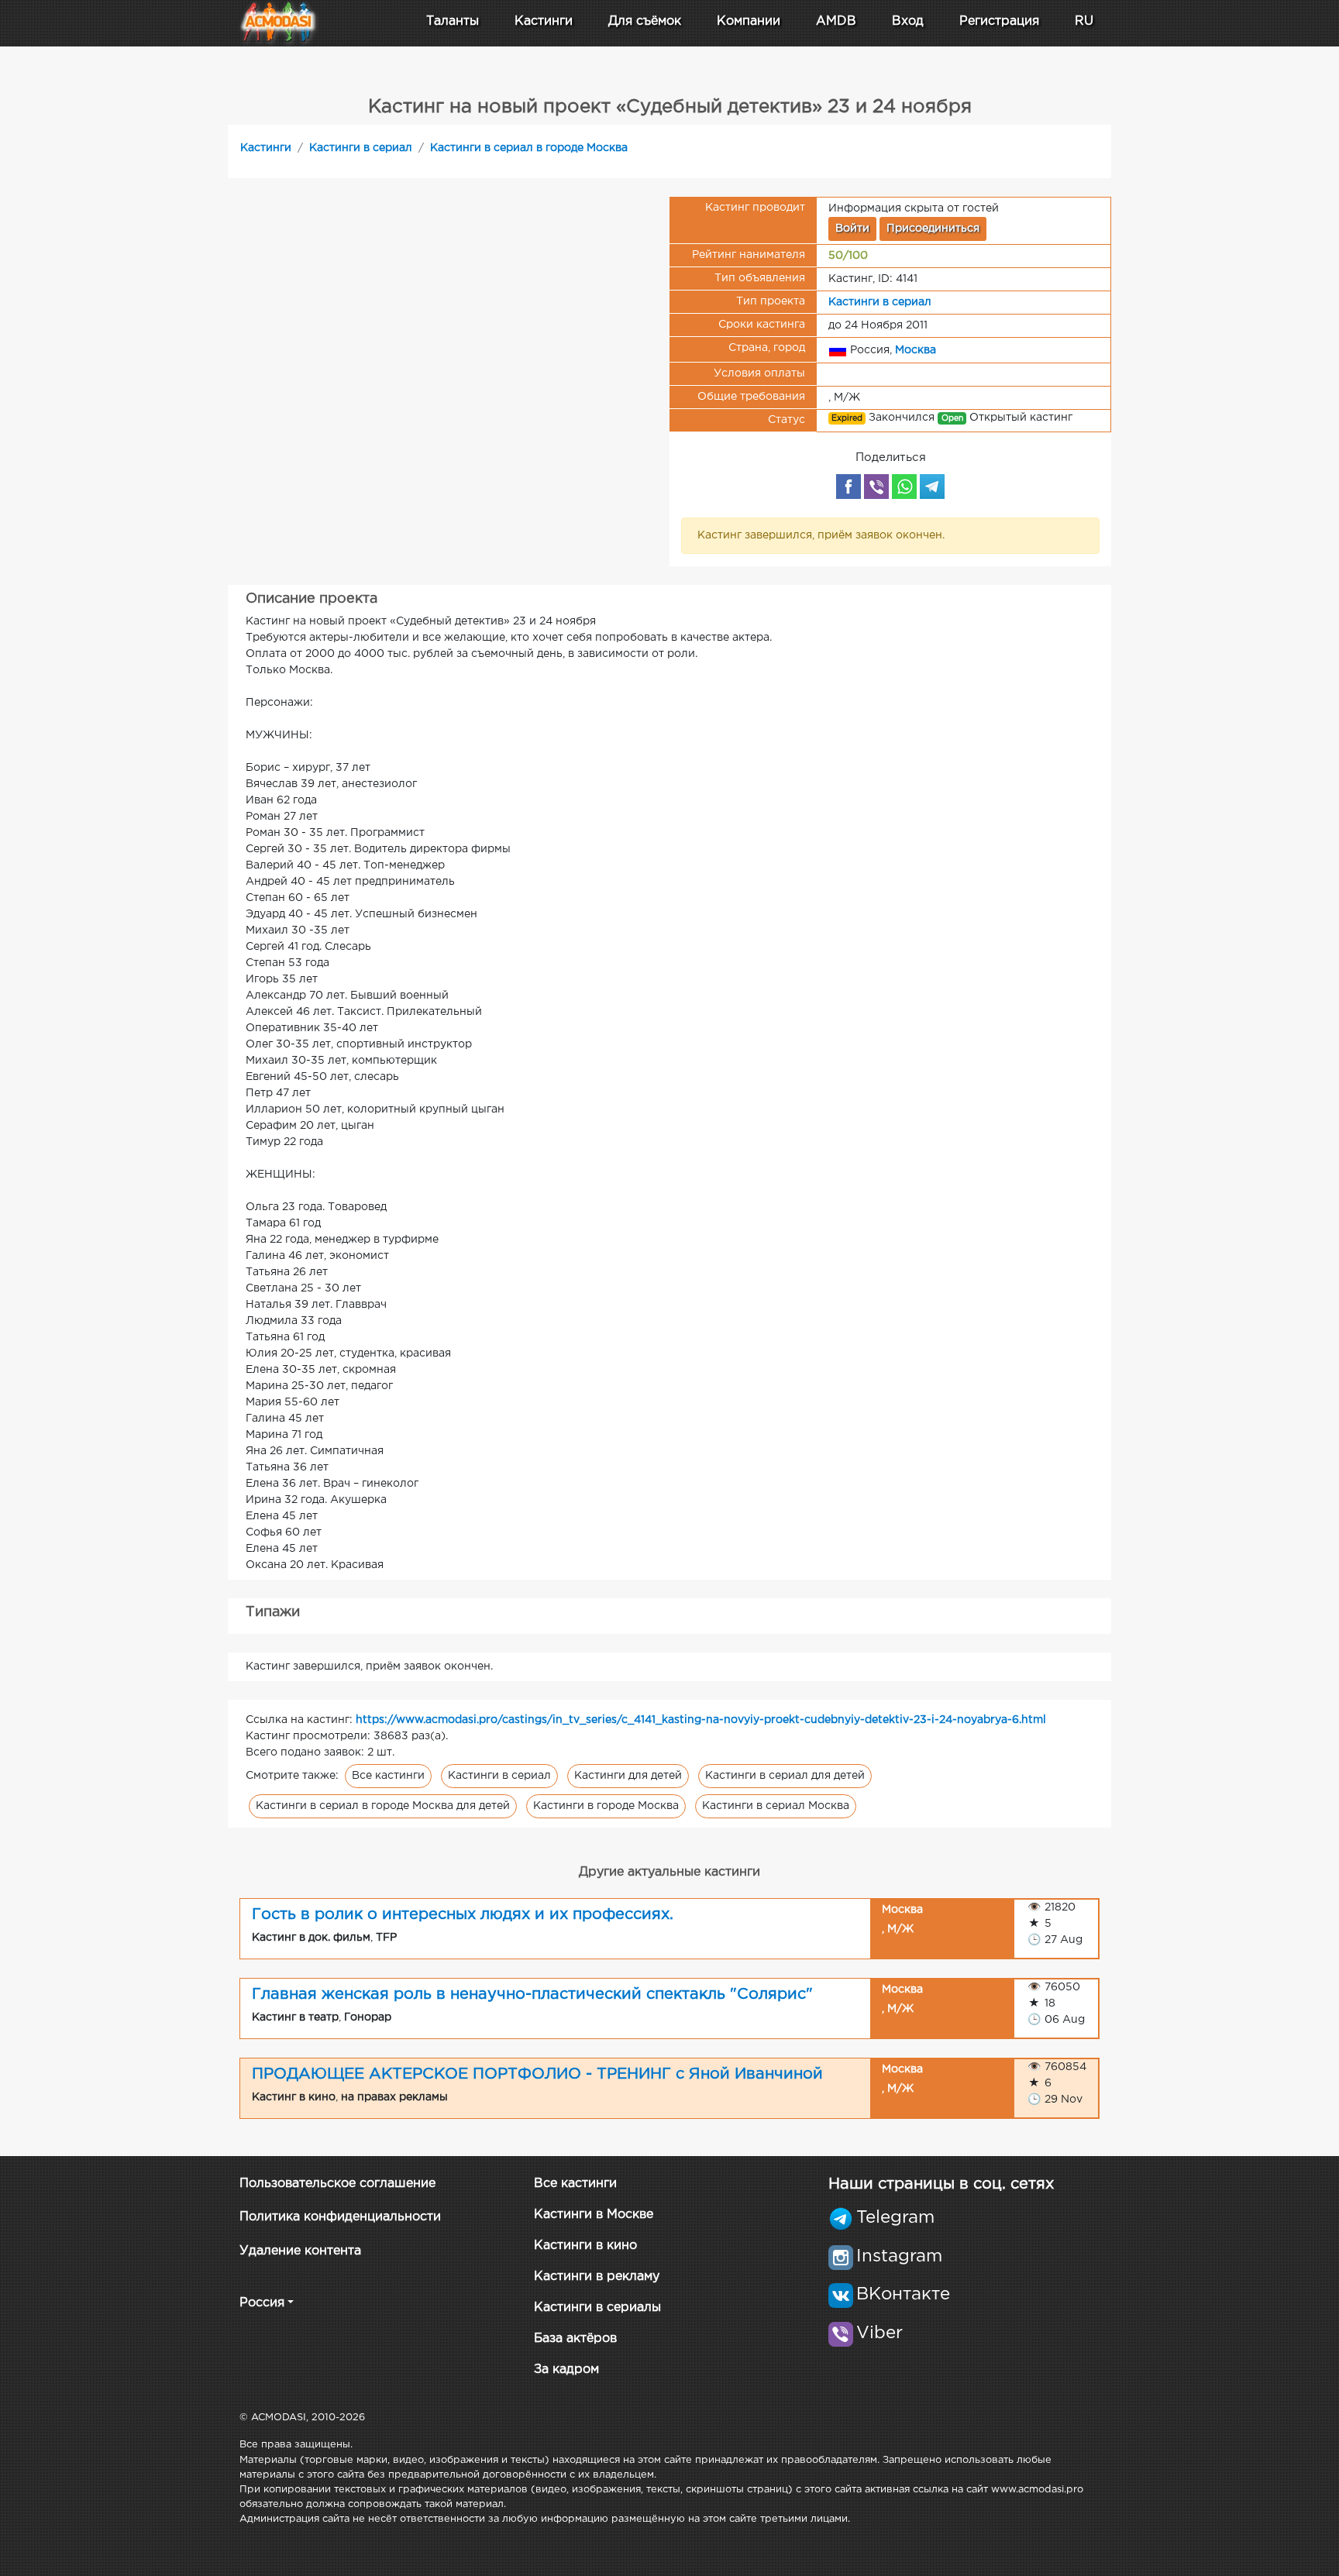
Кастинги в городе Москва (606, 1806)
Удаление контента (300, 2251)
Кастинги (266, 148)
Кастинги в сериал (361, 148)
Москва (916, 349)
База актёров (575, 2339)
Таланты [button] (453, 21)
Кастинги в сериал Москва (776, 1806)
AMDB (836, 21)
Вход (908, 21)
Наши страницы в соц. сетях (941, 2184)
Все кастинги (388, 1776)
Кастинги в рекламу (597, 2277)
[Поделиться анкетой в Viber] (876, 487)
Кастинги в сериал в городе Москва (529, 148)
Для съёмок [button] (645, 21)
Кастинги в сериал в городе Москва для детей (383, 1806)
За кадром (566, 2370)
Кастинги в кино (585, 2246)
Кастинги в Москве (594, 2215)
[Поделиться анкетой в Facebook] (848, 487)
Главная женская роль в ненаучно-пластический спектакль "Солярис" (532, 1994)
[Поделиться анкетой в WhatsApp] (904, 487)
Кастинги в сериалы (597, 2308)
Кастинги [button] (544, 21)
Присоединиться (933, 229)
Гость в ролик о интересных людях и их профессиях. (463, 1914)
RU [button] (1084, 21)
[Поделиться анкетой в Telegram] (932, 487)
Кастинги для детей (628, 1776)
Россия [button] (262, 2303)
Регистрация (999, 21)
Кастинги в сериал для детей (785, 1776)
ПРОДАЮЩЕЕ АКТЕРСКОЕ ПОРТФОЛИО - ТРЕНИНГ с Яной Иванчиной (537, 2074)
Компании (749, 21)
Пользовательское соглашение (337, 2184)
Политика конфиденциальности (340, 2217)
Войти (852, 229)
